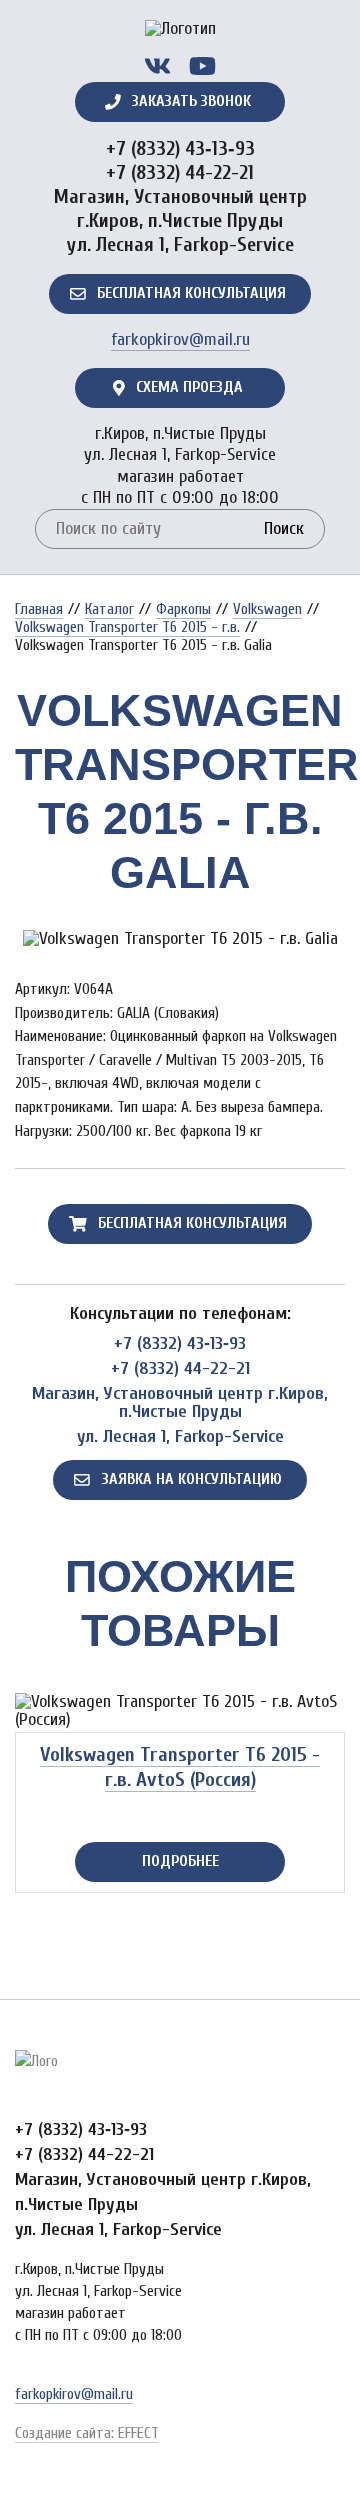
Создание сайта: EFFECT (87, 2433)
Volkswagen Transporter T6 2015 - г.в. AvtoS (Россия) (180, 1766)
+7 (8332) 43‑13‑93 (180, 148)
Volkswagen (267, 609)
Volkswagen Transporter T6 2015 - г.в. (127, 627)
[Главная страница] (180, 35)
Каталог (109, 609)
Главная (39, 609)
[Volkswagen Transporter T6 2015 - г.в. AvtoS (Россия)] (180, 1711)
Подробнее (180, 1861)
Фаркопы (183, 609)
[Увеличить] (180, 939)
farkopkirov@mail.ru (180, 339)
